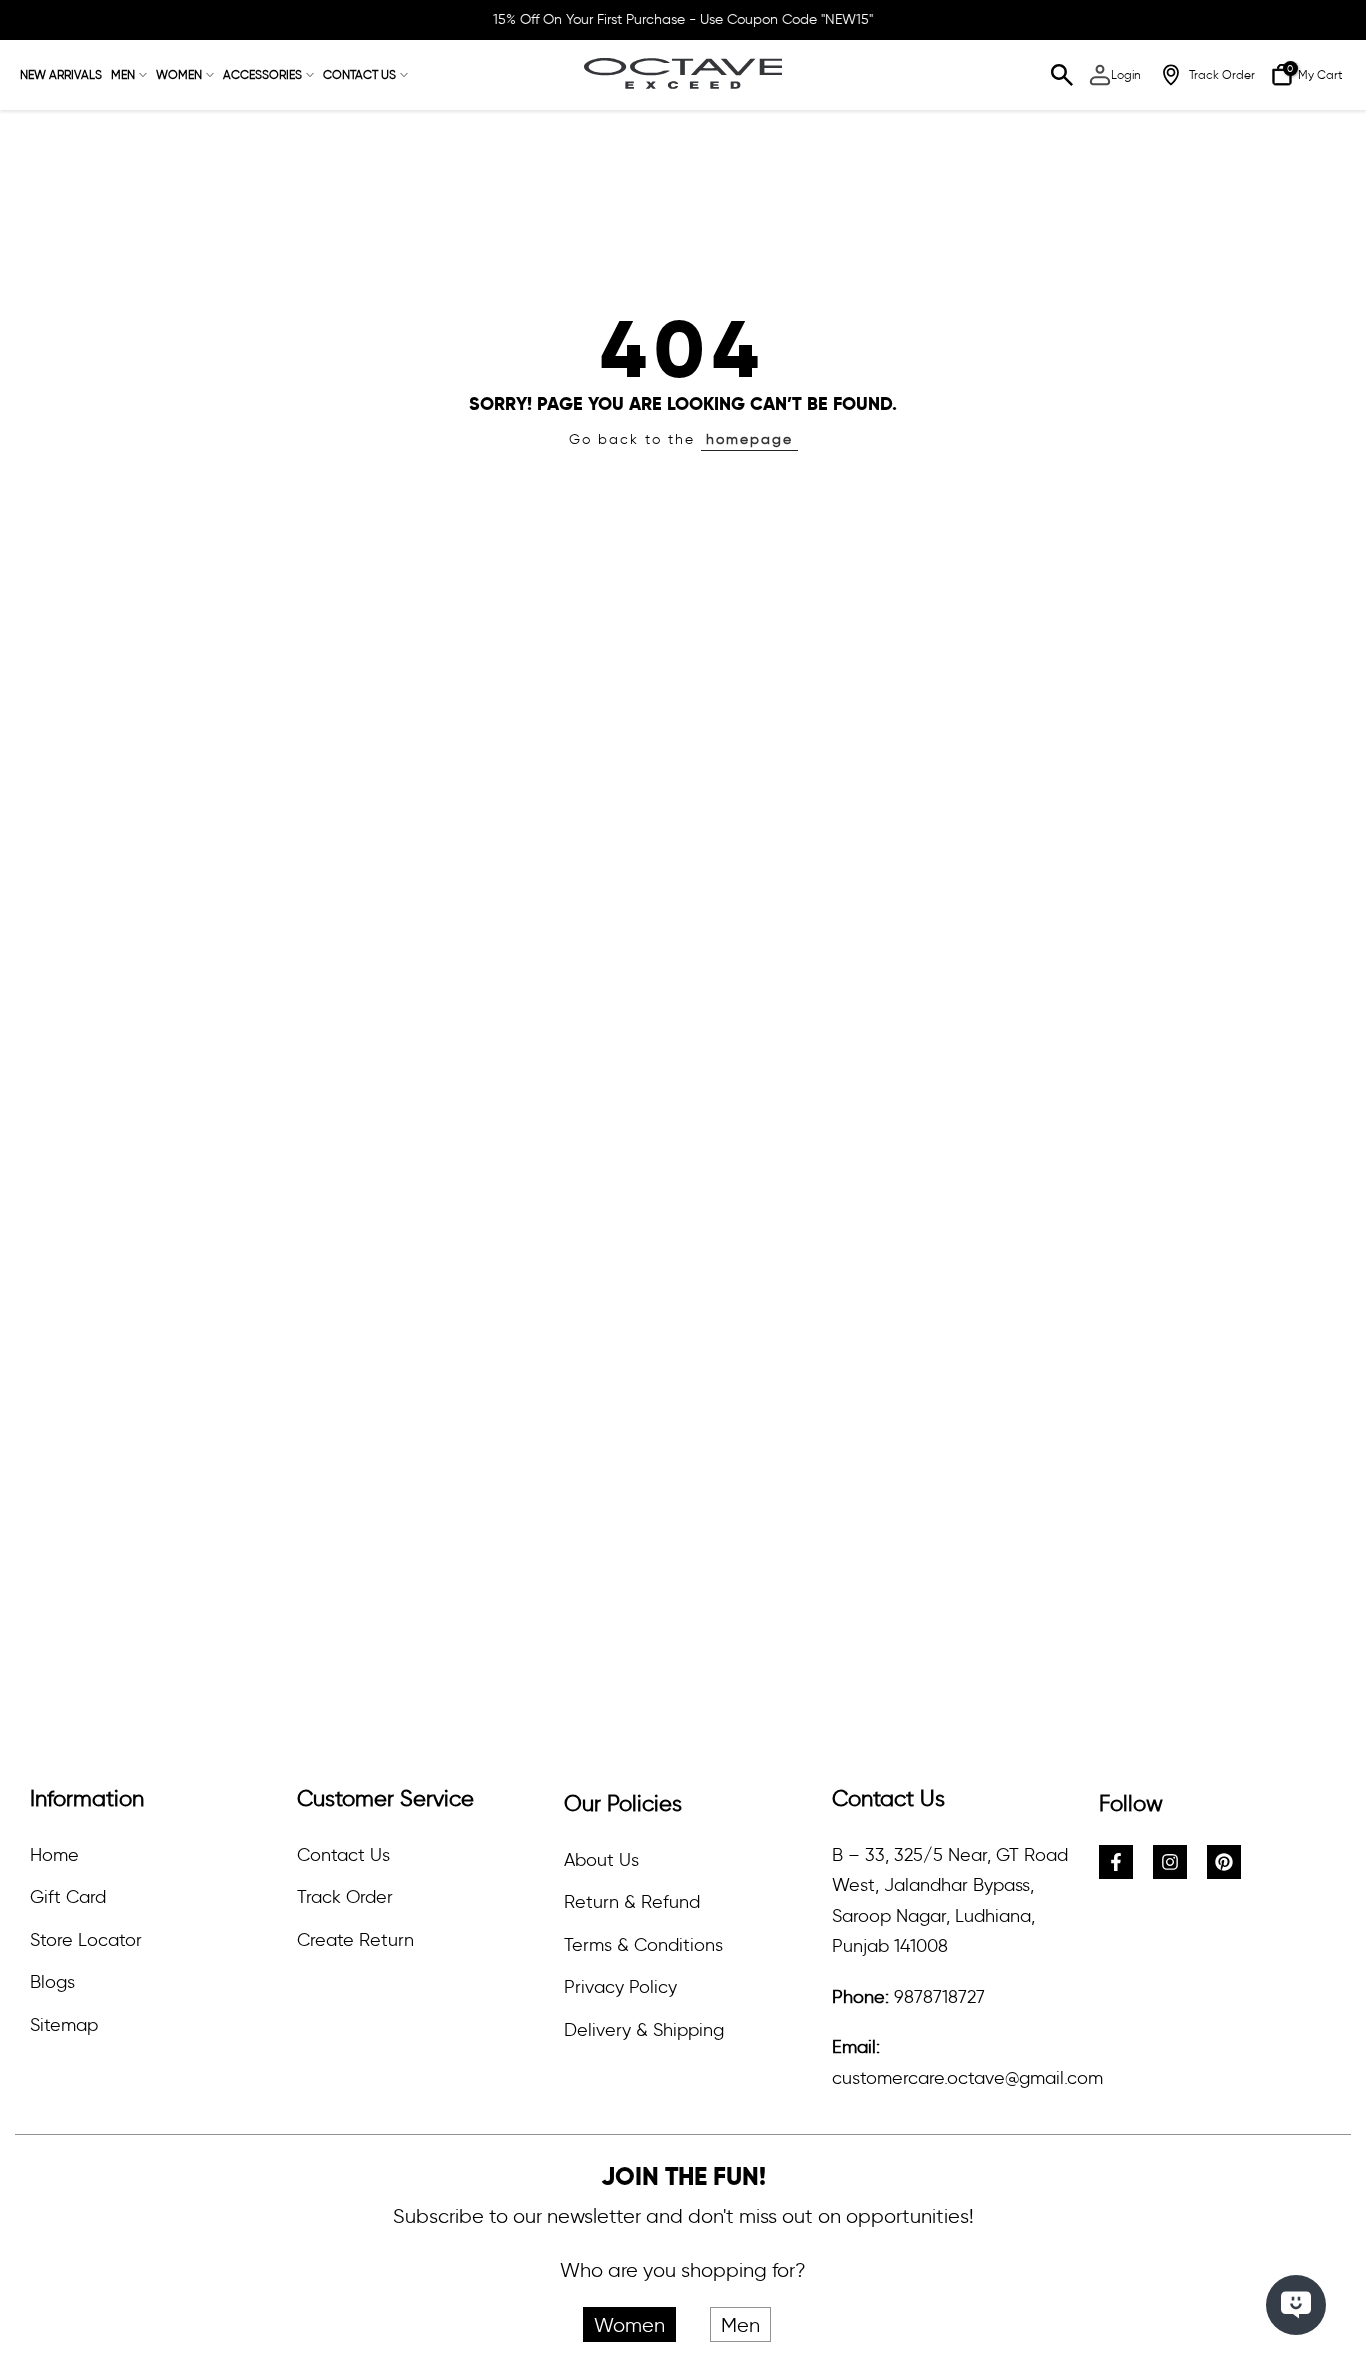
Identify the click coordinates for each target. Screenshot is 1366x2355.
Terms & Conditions (643, 1945)
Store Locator (86, 1940)
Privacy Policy (620, 1987)
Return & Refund (632, 1902)
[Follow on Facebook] (1116, 1862)
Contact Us (343, 1855)
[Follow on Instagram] (1170, 1862)
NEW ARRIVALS (61, 74)
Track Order (345, 1897)
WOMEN (179, 74)
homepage (749, 439)
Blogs (52, 1982)
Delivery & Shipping (644, 2030)
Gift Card (68, 1897)
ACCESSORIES (262, 74)
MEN (123, 74)
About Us (601, 1860)
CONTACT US (359, 74)
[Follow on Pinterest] (1224, 1862)
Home (54, 1855)
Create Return (355, 1940)
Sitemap (64, 2025)
